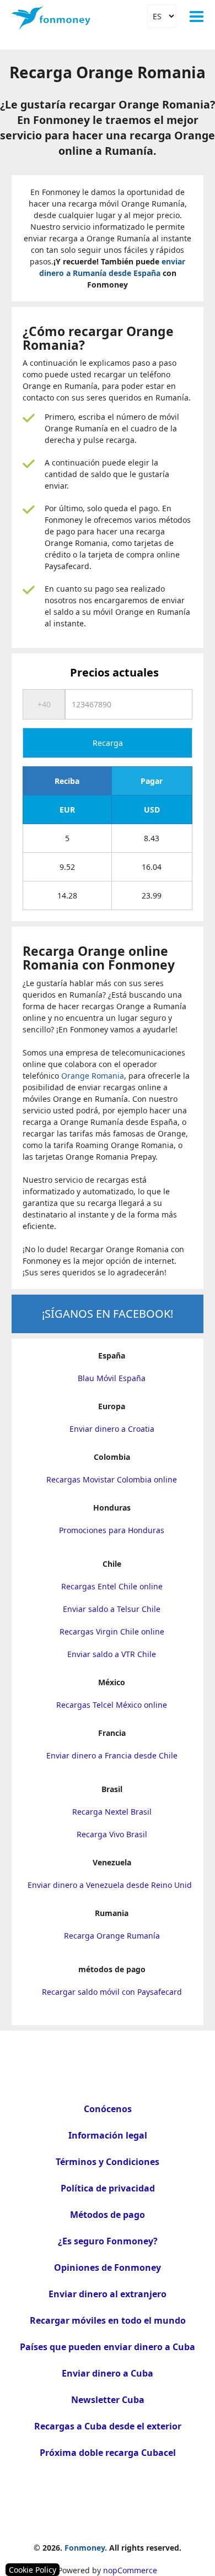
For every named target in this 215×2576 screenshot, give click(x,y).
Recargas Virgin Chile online (112, 1631)
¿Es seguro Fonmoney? (108, 2241)
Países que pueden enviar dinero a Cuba (108, 2347)
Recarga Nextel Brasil (112, 1812)
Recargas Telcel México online (112, 1705)
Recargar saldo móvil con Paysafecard (112, 1992)
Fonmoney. (86, 2548)
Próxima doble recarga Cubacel (108, 2453)
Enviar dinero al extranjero (108, 2294)
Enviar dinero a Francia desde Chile (112, 1755)
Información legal (108, 2135)
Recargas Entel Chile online (112, 1586)
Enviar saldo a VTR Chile (112, 1654)
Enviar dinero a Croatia (112, 1429)
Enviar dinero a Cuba (108, 2373)
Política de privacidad (108, 2188)
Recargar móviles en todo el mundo (108, 2320)
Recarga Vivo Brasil (112, 1834)
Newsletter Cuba (108, 2400)
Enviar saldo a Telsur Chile (112, 1609)
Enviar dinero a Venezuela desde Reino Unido (112, 1885)
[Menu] (197, 17)
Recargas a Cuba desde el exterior (108, 2426)
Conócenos (108, 2109)
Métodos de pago (108, 2215)
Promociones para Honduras (112, 1530)
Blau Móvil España (112, 1378)
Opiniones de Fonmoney (108, 2267)
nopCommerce (130, 2570)
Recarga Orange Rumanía (112, 1936)
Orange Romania (93, 1076)
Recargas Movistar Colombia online (112, 1479)
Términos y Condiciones (108, 2162)
